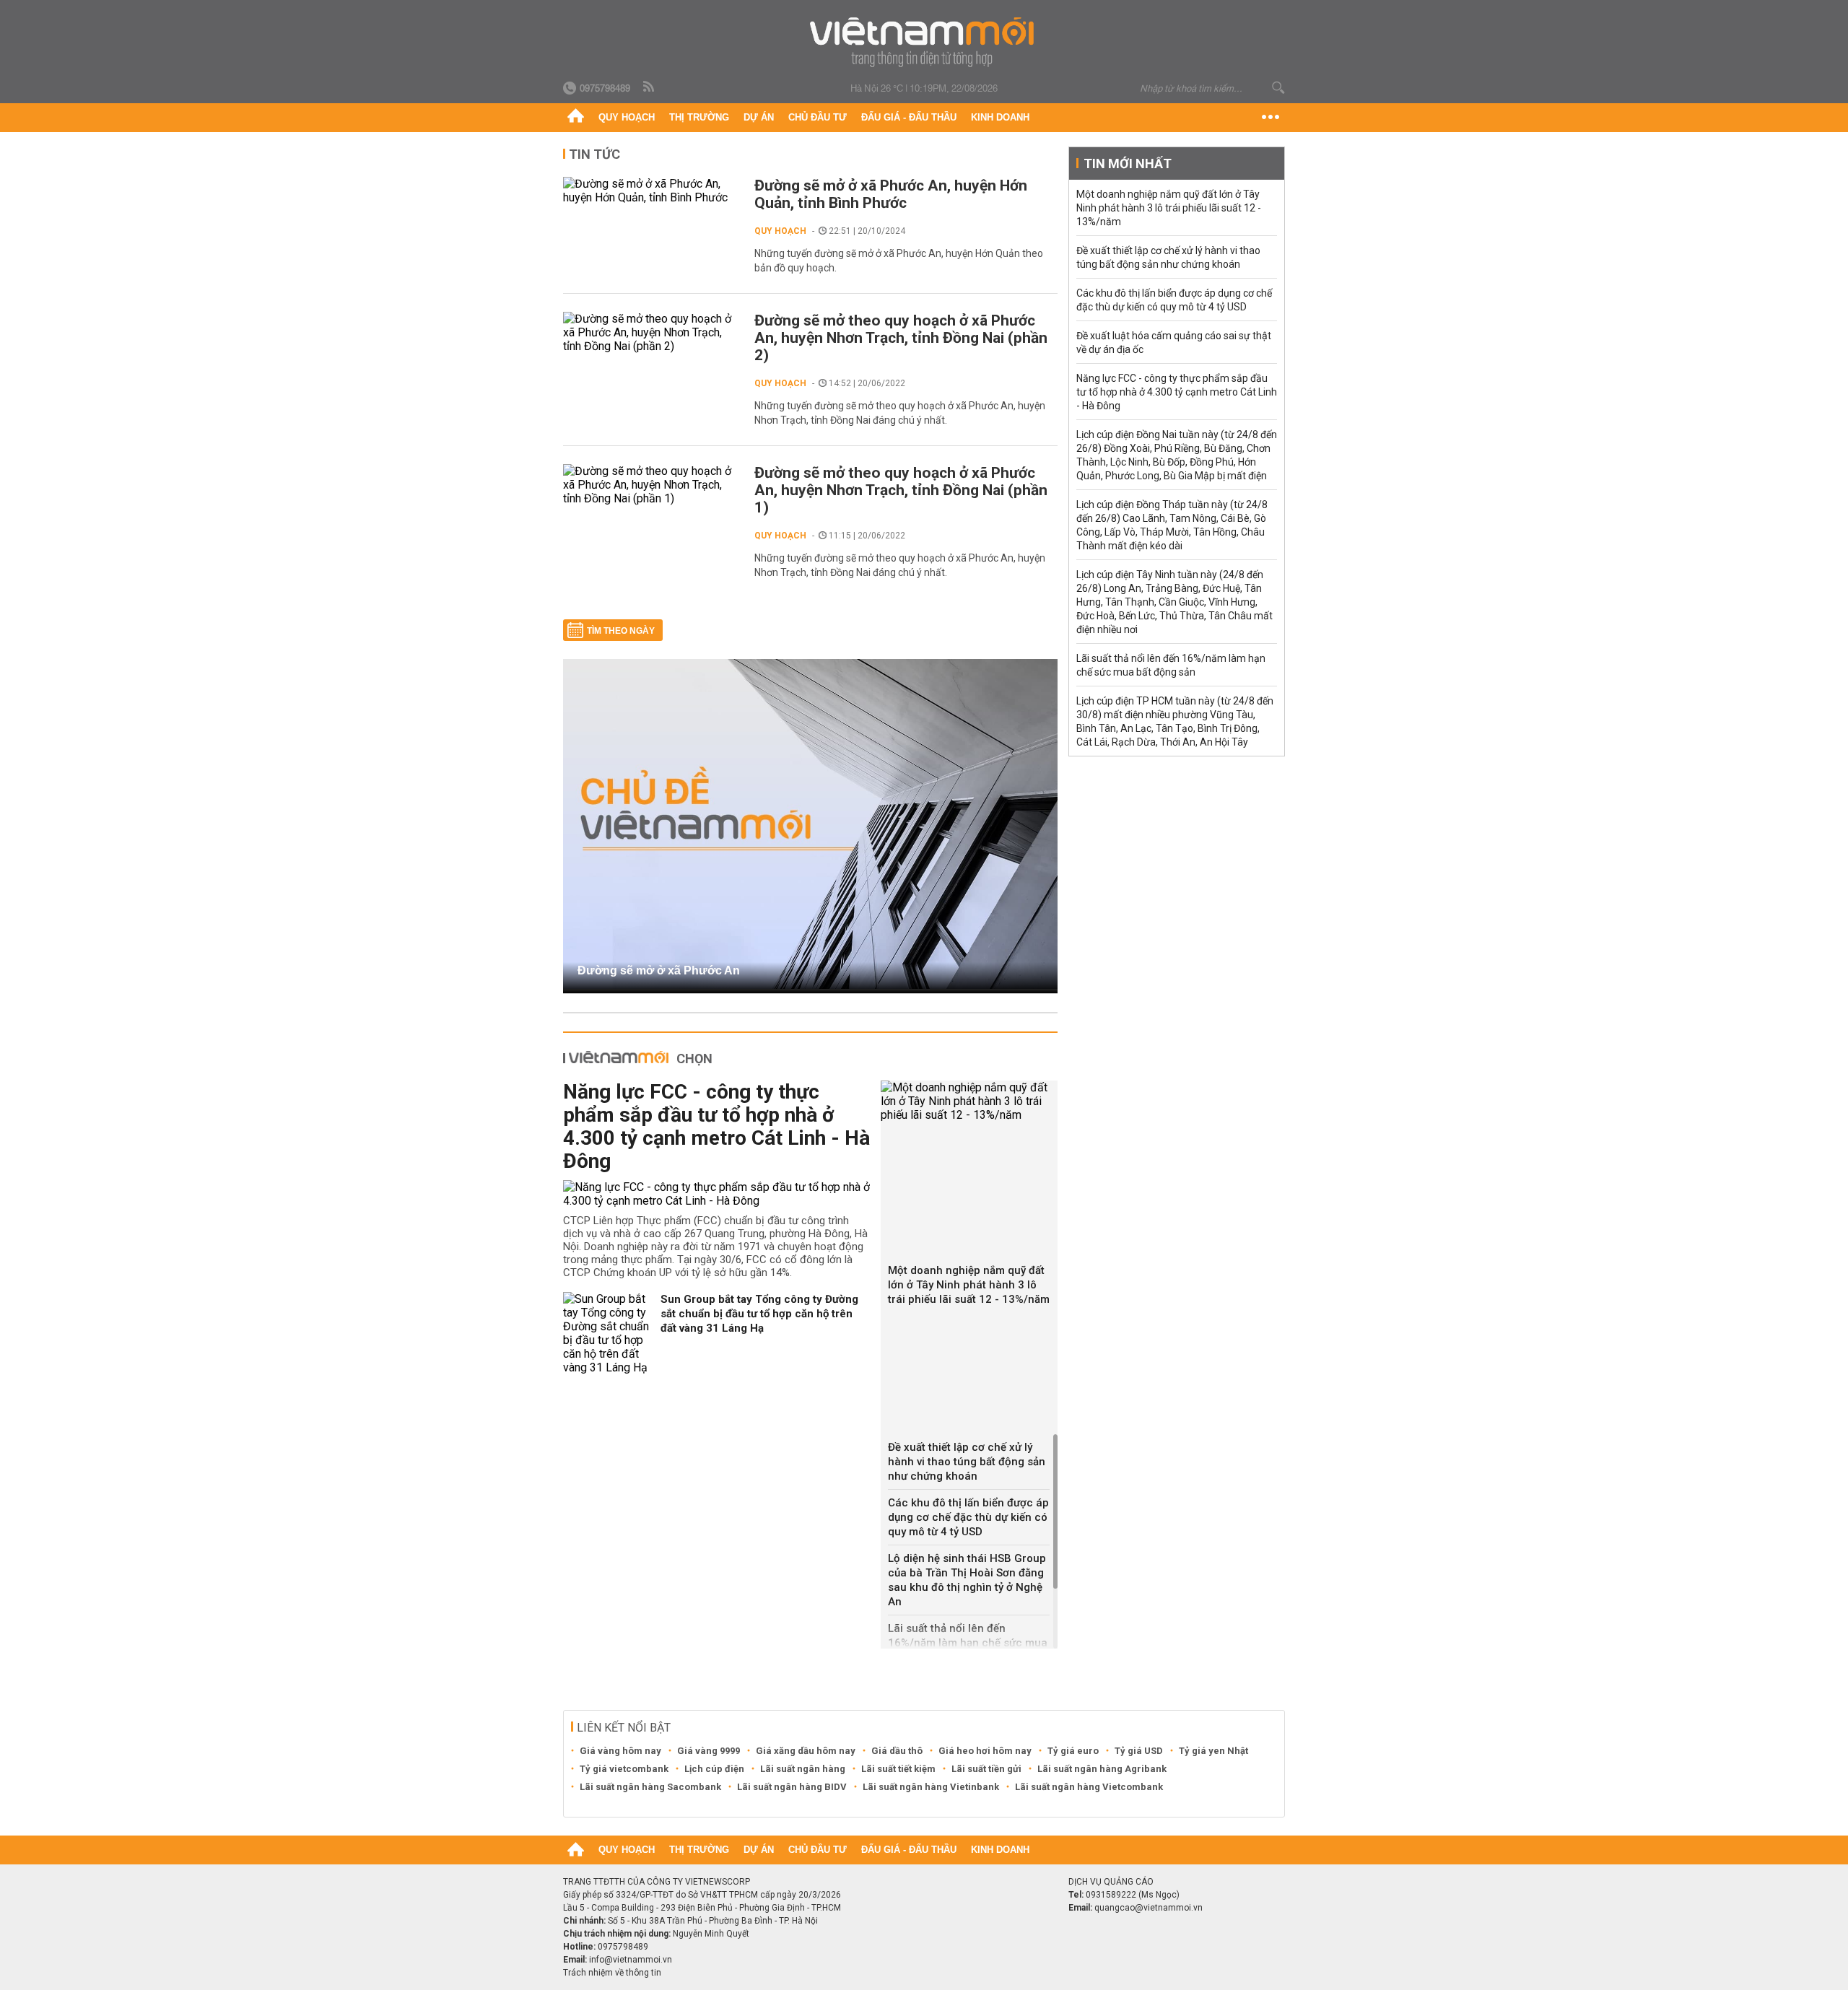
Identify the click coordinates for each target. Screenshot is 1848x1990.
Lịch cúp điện (714, 1769)
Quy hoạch (627, 117)
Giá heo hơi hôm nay (985, 1751)
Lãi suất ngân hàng (803, 1769)
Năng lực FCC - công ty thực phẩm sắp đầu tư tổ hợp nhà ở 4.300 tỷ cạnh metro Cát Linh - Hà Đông (716, 1126)
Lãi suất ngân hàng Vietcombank (1089, 1787)
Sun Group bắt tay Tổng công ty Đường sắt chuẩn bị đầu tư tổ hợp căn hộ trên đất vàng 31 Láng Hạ (759, 1314)
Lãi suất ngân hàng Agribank (1102, 1769)
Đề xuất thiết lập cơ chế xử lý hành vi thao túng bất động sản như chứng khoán (967, 1462)
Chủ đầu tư (818, 117)
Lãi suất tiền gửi (986, 1769)
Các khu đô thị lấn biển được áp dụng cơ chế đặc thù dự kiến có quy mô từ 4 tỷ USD (968, 1517)
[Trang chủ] (576, 118)
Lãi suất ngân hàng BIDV (792, 1787)
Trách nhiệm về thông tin (612, 1973)
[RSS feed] (650, 87)
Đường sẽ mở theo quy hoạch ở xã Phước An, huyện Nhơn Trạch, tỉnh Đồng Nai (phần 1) (901, 490)
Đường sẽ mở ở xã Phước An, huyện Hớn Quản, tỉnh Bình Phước (891, 194)
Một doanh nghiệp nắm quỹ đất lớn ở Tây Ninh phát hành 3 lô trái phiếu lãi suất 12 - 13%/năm (969, 1285)
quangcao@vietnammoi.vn (1149, 1908)
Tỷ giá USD (1139, 1751)
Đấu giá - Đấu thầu (909, 117)
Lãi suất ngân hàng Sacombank (650, 1787)
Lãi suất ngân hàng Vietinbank (931, 1787)
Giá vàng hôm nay (620, 1751)
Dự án (759, 117)
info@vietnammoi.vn (631, 1960)
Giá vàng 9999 (709, 1751)
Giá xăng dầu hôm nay (806, 1751)
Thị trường (699, 117)
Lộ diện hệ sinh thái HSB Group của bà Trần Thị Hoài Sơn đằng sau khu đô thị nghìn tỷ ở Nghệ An (967, 1580)
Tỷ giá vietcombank (624, 1769)
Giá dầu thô (897, 1751)
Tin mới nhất (1128, 163)
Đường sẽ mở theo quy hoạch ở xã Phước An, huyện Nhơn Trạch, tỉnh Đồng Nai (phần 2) (901, 338)
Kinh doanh (1000, 117)
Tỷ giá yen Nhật (1213, 1751)
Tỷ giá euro (1073, 1751)
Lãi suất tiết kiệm (898, 1769)
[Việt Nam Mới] (924, 42)
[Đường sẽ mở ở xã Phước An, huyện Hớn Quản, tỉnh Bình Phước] (651, 191)
